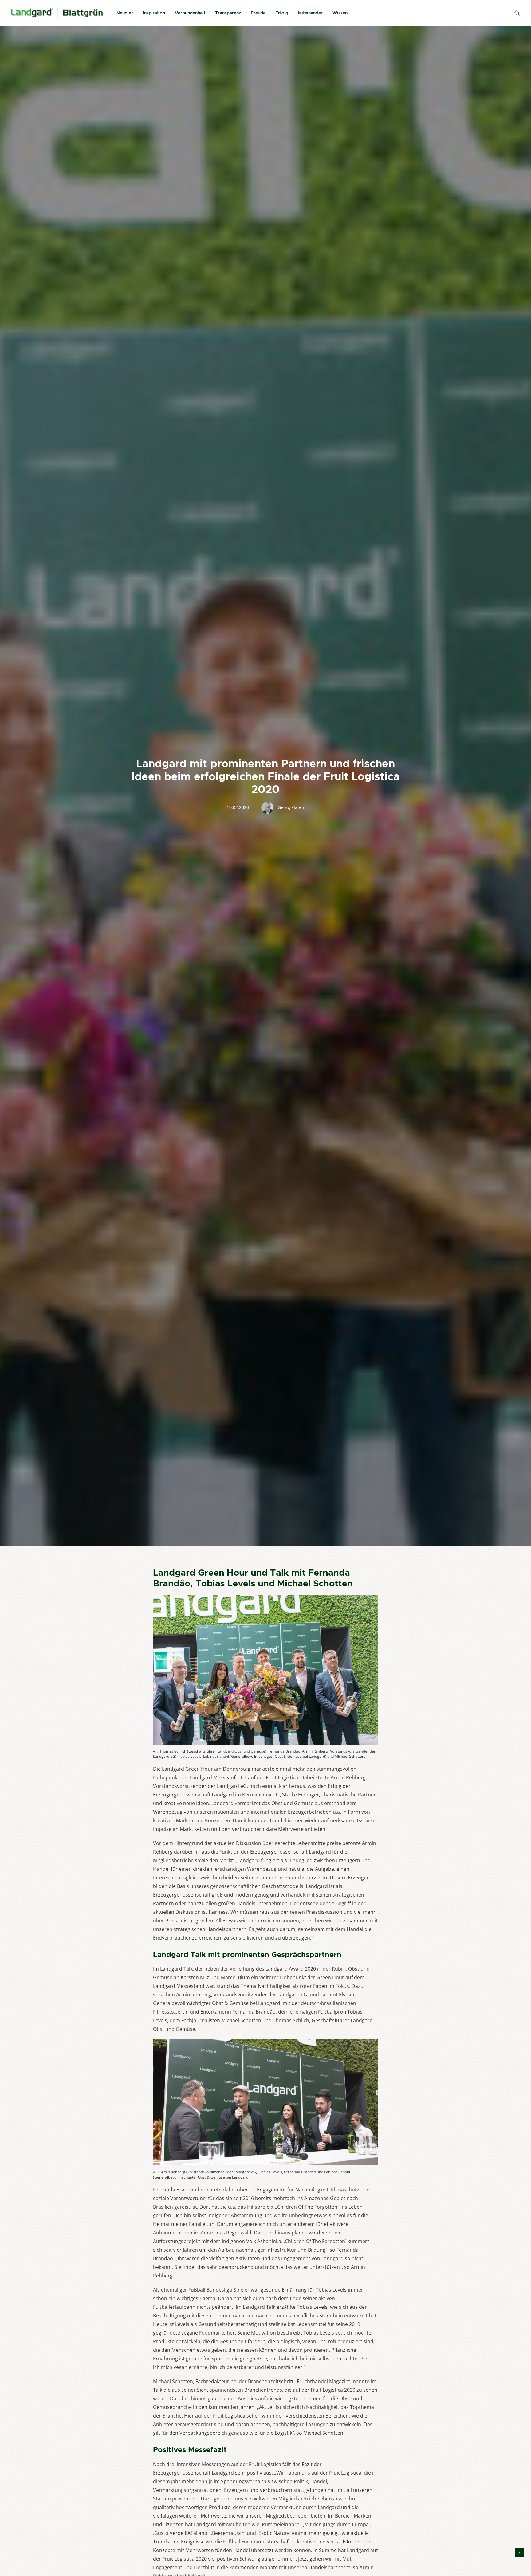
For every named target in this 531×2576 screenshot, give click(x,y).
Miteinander (310, 13)
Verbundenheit (190, 13)
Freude (258, 13)
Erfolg (282, 13)
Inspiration (154, 13)
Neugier (125, 13)
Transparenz (228, 13)
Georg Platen (291, 807)
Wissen (340, 13)
